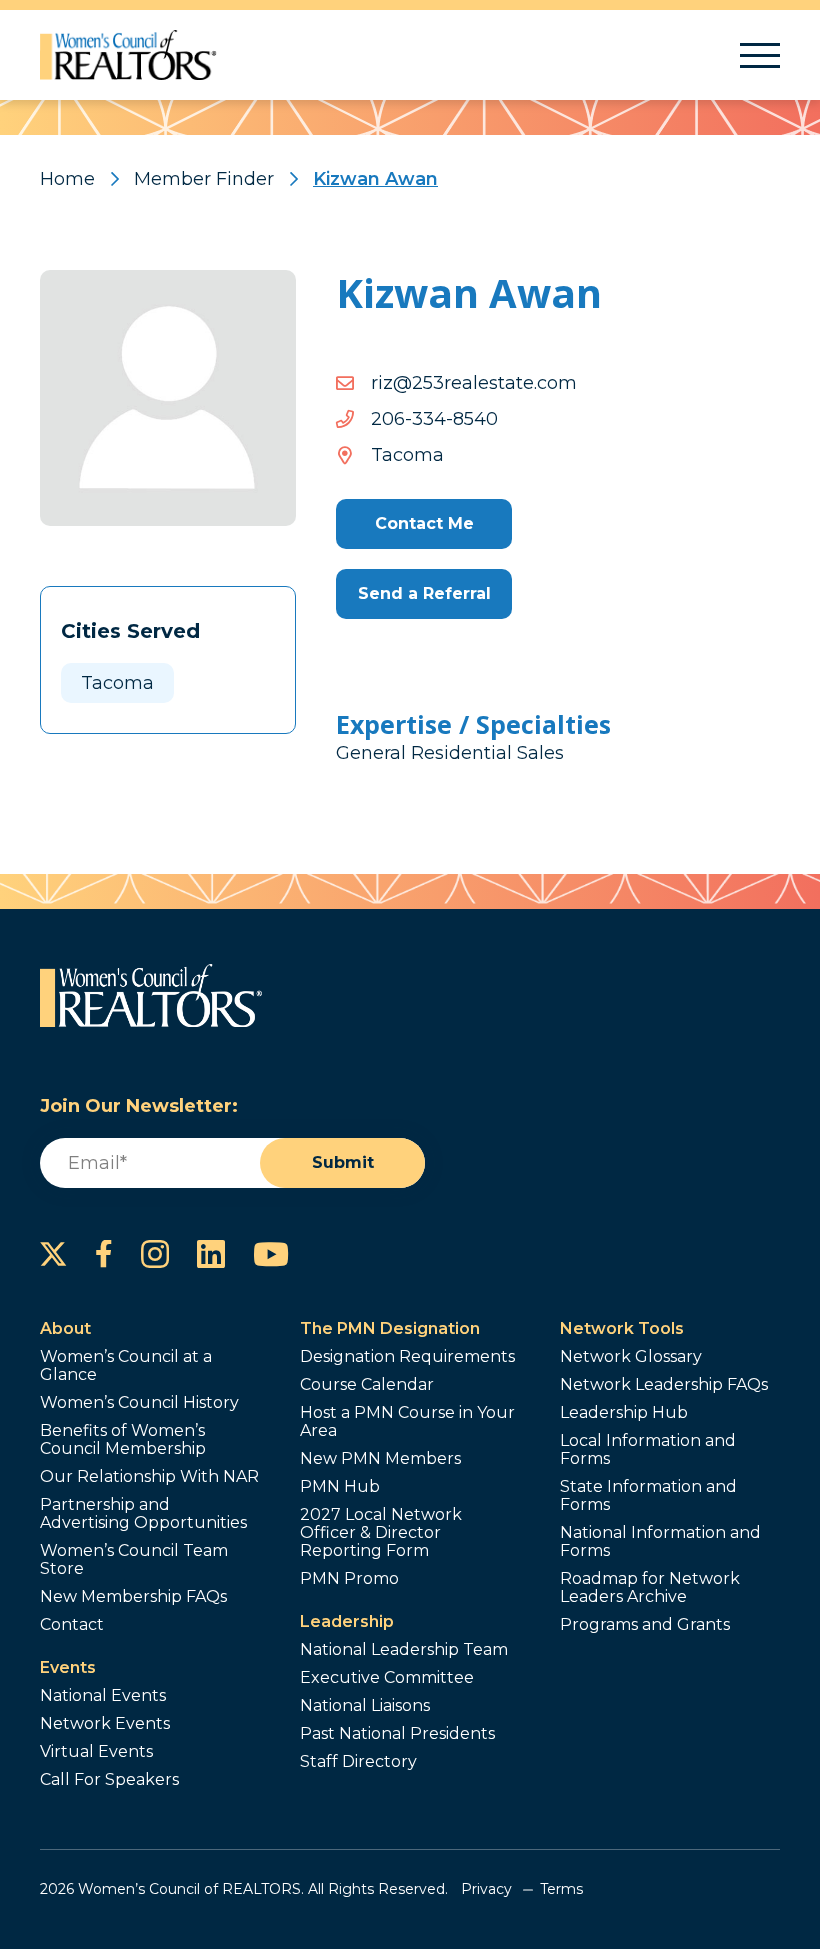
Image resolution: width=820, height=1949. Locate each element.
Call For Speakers (109, 1780)
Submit (343, 1162)
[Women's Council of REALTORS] (128, 55)
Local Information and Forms (648, 1450)
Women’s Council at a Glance (126, 1366)
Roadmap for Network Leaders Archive (650, 1588)
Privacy (486, 1889)
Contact (72, 1625)
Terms (561, 1889)
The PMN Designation (390, 1328)
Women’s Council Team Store (134, 1560)
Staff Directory (358, 1762)
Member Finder (204, 179)
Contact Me (424, 523)
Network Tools (622, 1328)
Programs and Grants (645, 1625)
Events (68, 1667)
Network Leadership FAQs (664, 1385)
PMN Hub (340, 1487)
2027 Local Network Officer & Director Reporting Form (381, 1533)
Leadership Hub (624, 1413)
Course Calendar (367, 1385)
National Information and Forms (660, 1542)
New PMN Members (380, 1459)
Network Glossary (631, 1357)
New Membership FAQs (133, 1597)
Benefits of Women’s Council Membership (123, 1440)
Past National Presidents (397, 1734)
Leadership (347, 1621)
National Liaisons (365, 1706)
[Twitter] (53, 1254)
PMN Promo (349, 1579)
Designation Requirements (407, 1357)
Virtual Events (96, 1752)
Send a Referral (424, 593)
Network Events (105, 1724)
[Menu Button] (760, 55)
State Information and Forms (648, 1496)
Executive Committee (387, 1678)
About (65, 1328)
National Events (103, 1696)
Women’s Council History (139, 1403)
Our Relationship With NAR (149, 1477)
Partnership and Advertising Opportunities (143, 1514)
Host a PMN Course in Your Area (407, 1422)
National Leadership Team (404, 1650)
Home (67, 179)
